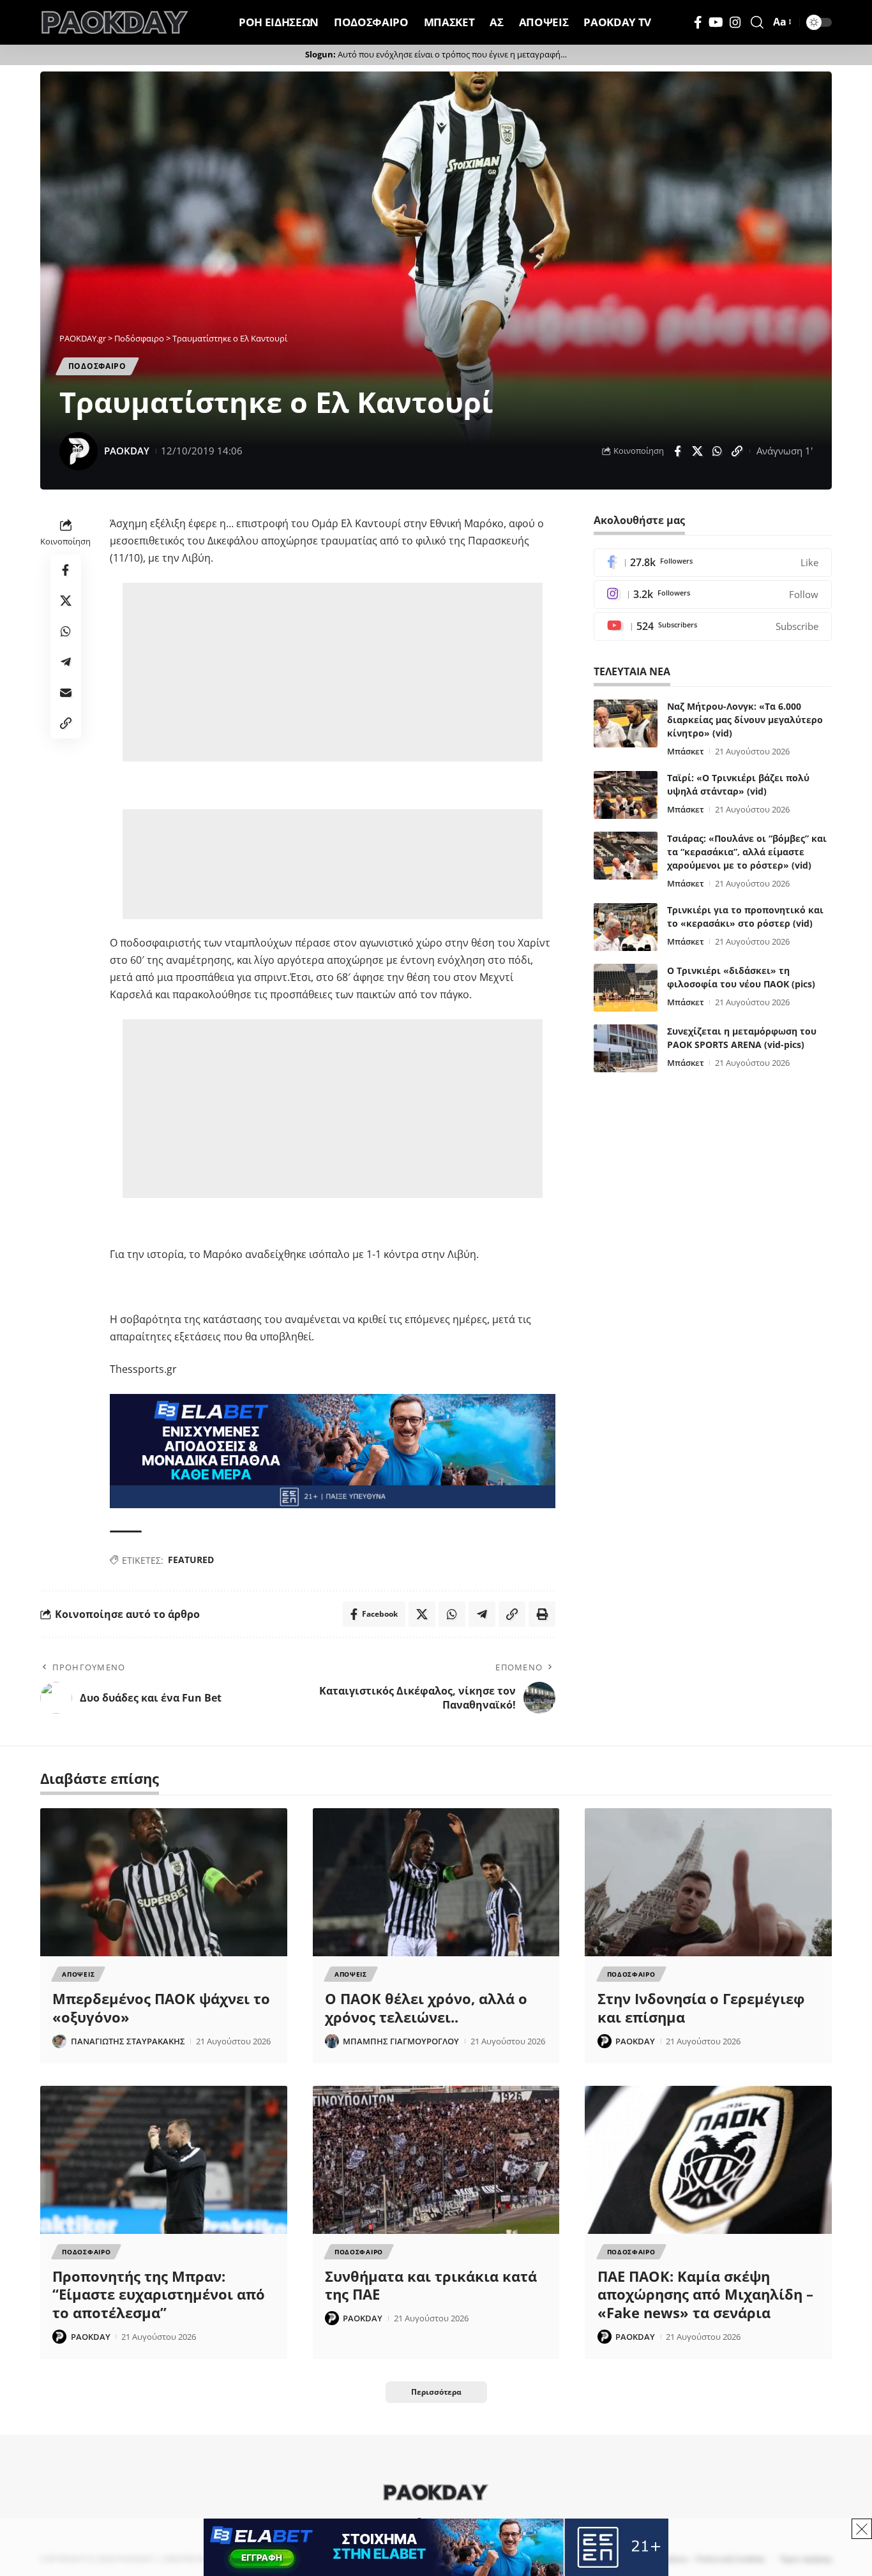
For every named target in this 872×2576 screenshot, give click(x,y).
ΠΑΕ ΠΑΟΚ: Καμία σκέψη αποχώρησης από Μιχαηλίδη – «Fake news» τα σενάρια (705, 2294)
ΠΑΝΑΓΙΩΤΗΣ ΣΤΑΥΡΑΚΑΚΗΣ (128, 2041)
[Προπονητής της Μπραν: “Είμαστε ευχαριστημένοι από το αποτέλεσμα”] (164, 2160)
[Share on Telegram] (66, 663)
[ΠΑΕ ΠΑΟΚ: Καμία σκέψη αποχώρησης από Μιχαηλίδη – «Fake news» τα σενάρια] (708, 2160)
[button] (757, 22)
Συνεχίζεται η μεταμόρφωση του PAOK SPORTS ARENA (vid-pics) (742, 1038)
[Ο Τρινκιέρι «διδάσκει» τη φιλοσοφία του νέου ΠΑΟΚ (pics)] (626, 988)
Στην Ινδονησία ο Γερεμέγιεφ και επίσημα (701, 2008)
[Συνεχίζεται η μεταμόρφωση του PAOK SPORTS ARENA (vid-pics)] (626, 1048)
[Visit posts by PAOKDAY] (79, 451)
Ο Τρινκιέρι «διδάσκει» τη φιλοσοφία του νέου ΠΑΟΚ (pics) (741, 977)
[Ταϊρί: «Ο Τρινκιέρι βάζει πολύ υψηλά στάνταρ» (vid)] (626, 795)
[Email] (66, 693)
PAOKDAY (127, 451)
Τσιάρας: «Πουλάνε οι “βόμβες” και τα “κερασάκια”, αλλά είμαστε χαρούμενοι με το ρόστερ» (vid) (747, 852)
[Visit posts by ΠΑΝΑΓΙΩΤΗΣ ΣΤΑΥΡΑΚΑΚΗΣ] (59, 2041)
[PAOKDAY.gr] (115, 22)
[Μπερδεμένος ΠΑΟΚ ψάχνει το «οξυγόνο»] (164, 1882)
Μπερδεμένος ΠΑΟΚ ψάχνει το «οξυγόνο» (161, 2008)
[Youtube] (713, 626)
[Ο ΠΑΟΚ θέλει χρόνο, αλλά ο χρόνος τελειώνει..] (436, 1882)
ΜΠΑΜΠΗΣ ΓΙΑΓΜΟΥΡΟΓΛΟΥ (401, 2041)
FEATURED (191, 1560)
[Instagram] (735, 22)
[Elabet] (333, 1450)
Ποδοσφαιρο (97, 366)
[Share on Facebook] (677, 451)
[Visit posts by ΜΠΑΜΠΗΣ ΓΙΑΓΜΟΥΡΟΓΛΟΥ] (332, 2041)
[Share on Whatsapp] (717, 451)
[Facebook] (698, 22)
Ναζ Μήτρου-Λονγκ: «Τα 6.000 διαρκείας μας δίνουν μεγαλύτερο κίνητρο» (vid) (745, 720)
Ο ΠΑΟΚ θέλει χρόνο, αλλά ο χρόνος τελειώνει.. (426, 2008)
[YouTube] (716, 22)
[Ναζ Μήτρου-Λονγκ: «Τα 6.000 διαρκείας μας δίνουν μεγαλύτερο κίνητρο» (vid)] (626, 723)
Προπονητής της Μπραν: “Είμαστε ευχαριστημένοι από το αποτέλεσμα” (159, 2294)
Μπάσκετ (686, 751)
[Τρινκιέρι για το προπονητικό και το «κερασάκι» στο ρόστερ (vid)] (626, 927)
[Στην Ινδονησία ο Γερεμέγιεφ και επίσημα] (708, 1882)
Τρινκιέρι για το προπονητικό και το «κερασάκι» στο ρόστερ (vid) (745, 917)
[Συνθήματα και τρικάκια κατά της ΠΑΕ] (436, 2160)
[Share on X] (697, 451)
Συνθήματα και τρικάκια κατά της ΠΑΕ (431, 2285)
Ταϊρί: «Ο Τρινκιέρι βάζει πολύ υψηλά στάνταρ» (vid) (738, 784)
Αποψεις (78, 1974)
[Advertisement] (335, 672)
